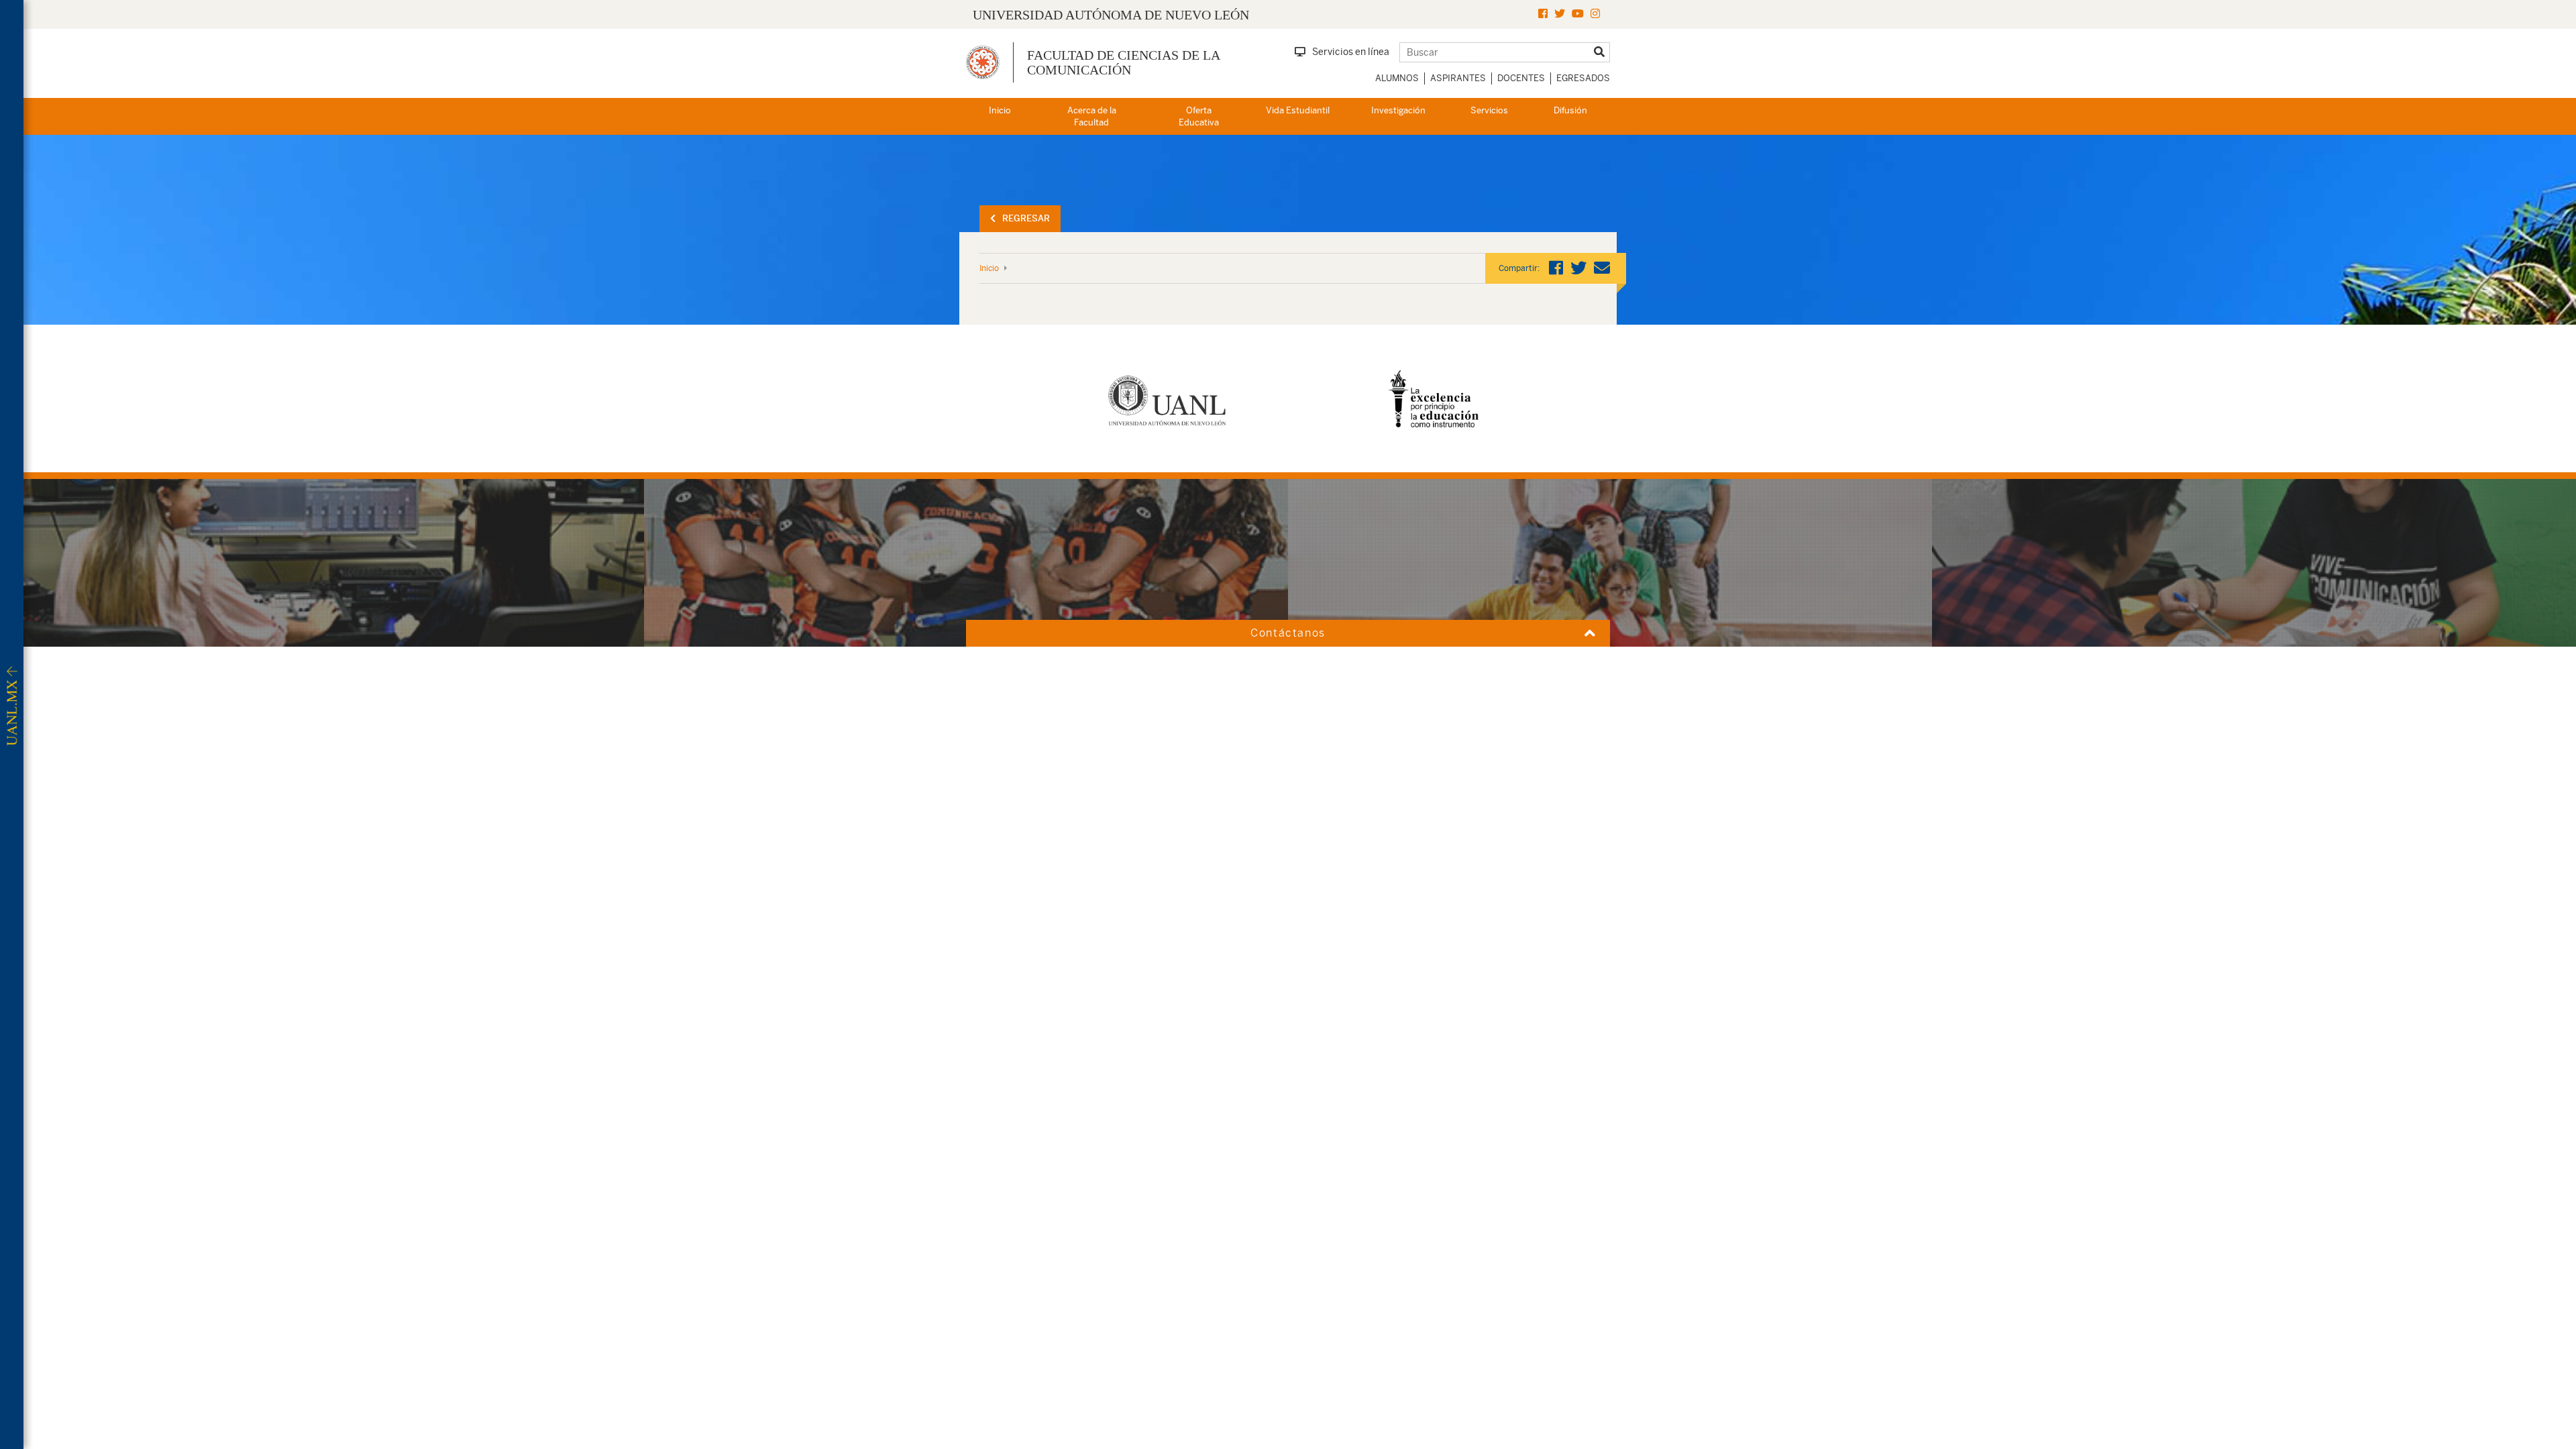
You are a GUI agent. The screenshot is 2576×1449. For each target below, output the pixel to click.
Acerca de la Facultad (1092, 117)
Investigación (1398, 110)
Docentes (1521, 78)
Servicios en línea (1351, 52)
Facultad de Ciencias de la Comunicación (1123, 62)
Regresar (1026, 218)
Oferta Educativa (1199, 117)
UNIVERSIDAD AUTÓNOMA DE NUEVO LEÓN (1111, 15)
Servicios (1489, 110)
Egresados (1583, 78)
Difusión (1570, 110)
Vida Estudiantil (1298, 110)
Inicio (1000, 110)
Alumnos (1397, 78)
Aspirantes (1458, 78)
